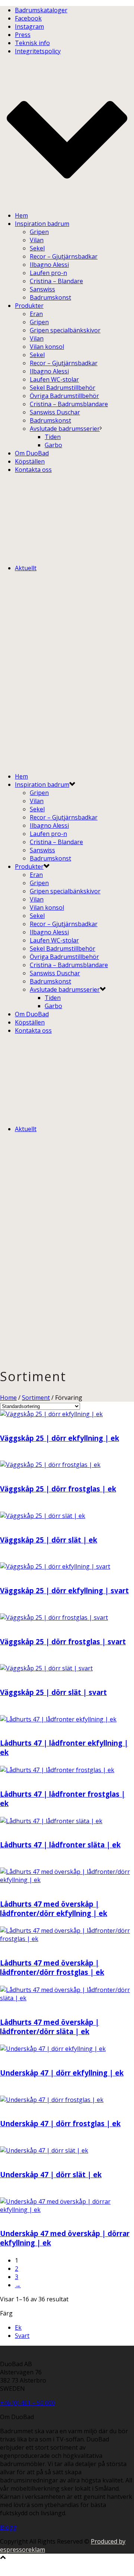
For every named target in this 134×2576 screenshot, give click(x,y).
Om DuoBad (32, 453)
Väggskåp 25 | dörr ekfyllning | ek (60, 1438)
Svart (22, 2336)
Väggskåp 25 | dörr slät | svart (53, 1692)
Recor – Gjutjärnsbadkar (64, 256)
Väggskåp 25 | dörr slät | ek (49, 1540)
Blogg (8, 2527)
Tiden (53, 437)
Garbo (53, 445)
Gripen (39, 232)
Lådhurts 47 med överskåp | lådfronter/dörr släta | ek (50, 2027)
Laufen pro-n (48, 273)
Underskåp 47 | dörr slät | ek (51, 2174)
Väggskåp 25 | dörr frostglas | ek (58, 1489)
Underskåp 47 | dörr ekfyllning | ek (62, 2073)
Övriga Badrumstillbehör (64, 396)
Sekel (37, 248)
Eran (36, 314)
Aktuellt (26, 568)
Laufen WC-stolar (54, 379)
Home (8, 1398)
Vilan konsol (47, 347)
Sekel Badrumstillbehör (63, 388)
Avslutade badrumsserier (65, 429)
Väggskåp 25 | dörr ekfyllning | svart (64, 1590)
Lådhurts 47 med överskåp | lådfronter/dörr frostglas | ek (52, 1967)
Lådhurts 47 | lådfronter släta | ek (60, 1845)
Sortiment (36, 1398)
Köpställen (30, 461)
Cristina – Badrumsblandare (69, 404)
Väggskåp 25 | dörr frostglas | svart (63, 1641)
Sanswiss (42, 289)
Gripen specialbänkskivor (65, 330)
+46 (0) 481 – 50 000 (28, 2403)
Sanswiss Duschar (55, 412)
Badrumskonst (50, 297)
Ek (18, 2327)
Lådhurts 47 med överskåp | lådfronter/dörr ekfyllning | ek (54, 1909)
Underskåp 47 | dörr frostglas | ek (60, 2123)
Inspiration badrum (42, 224)
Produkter (29, 306)
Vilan (37, 240)
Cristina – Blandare (56, 281)
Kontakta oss (33, 470)
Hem (21, 215)
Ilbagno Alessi (49, 265)
